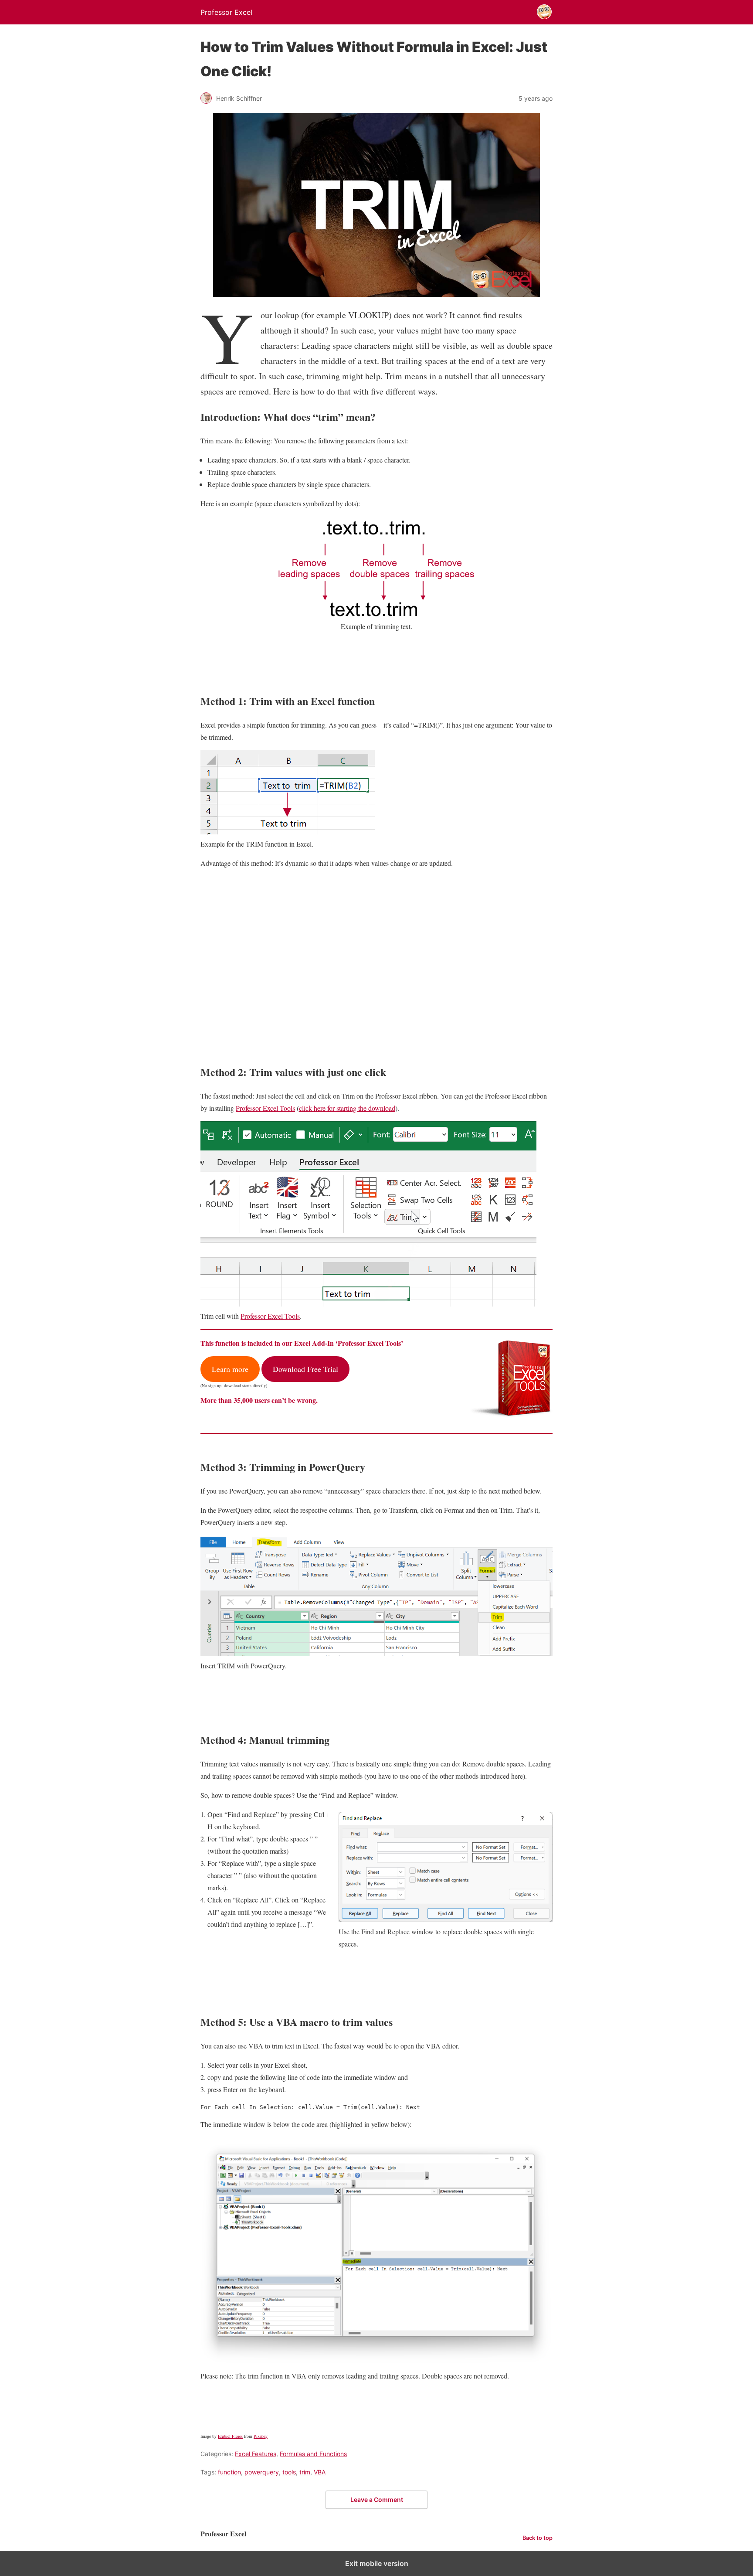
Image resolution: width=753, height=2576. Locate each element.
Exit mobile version (377, 2563)
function (229, 2472)
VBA (320, 2472)
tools (289, 2472)
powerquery (262, 2472)
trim (305, 2472)
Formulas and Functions (313, 2454)
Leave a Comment (377, 2499)
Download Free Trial (305, 1369)
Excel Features (256, 2454)
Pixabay (261, 2436)
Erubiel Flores (230, 2436)
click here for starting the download (347, 1108)
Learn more (230, 1369)
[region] (376, 963)
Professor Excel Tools (265, 1108)
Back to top (538, 2538)
